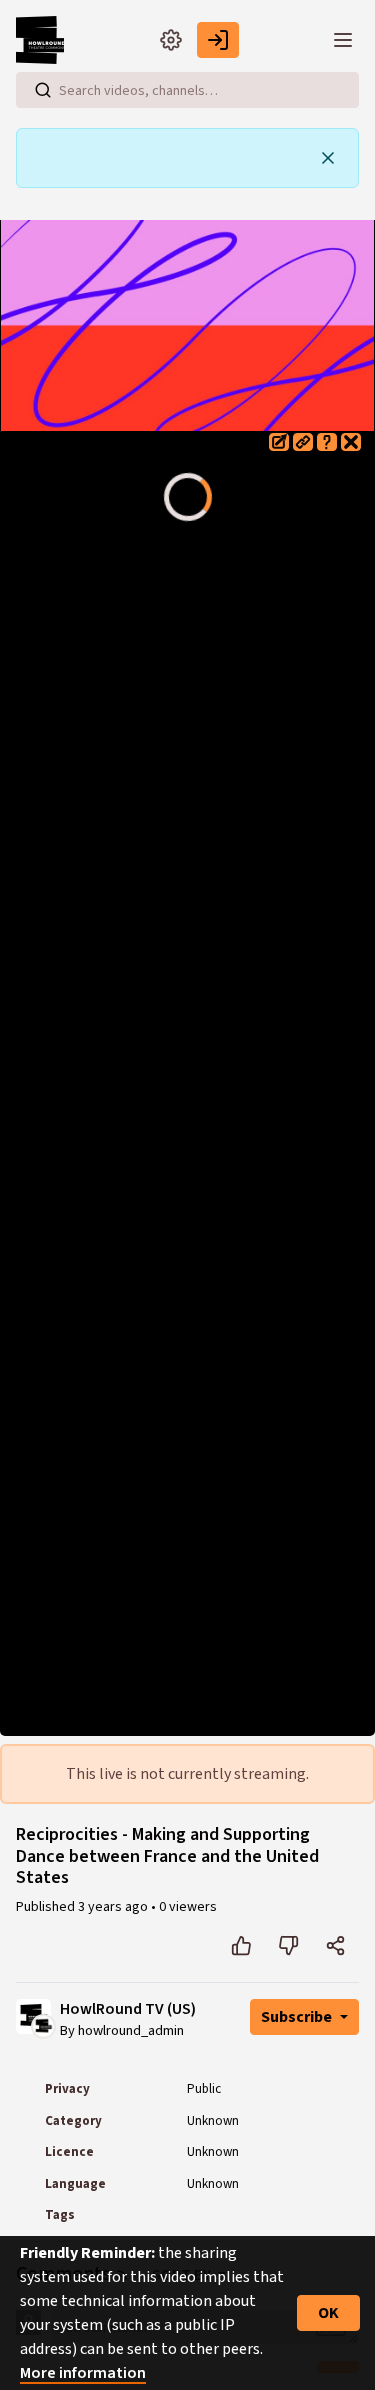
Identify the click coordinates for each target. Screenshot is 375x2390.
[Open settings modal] (171, 40)
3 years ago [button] (114, 1907)
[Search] (43, 90)
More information (83, 2373)
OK (328, 2313)
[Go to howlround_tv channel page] (43, 2025)
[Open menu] (343, 40)
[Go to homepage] (44, 40)
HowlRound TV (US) (128, 2009)
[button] (279, 442)
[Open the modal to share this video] (335, 1946)
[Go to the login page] (218, 40)
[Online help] (327, 442)
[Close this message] (328, 158)
